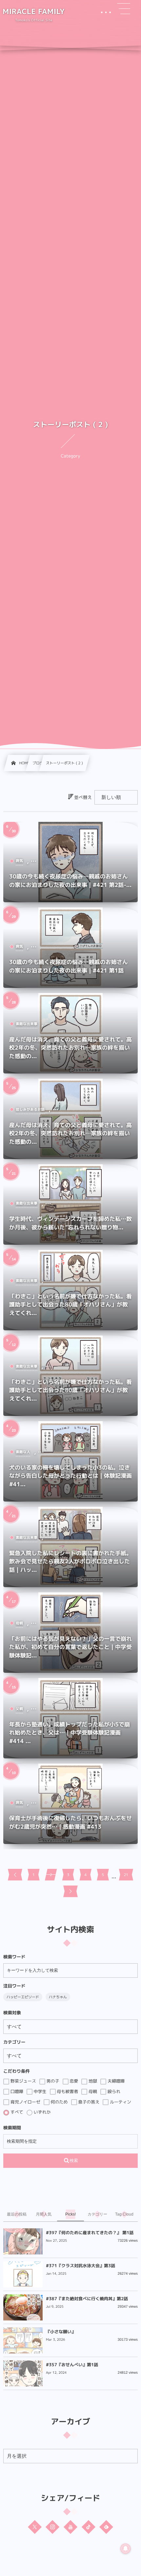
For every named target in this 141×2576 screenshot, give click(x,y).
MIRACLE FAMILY (34, 12)
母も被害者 (67, 2091)
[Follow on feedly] (106, 2527)
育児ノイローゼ (25, 2102)
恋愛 (73, 2081)
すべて (16, 2112)
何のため (59, 2102)
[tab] (17, 2214)
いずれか (42, 2112)
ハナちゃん (58, 1997)
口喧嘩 (16, 2091)
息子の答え (88, 2102)
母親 (92, 2091)
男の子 (52, 2081)
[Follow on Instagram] (52, 2527)
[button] (124, 9)
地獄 (92, 2081)
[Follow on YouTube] (70, 2527)
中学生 (40, 2091)
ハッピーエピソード (23, 1997)
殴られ (113, 2091)
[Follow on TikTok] (89, 2527)
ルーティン (120, 2102)
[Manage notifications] (126, 2549)
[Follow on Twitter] (35, 2527)
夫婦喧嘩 (115, 2081)
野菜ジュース (23, 2081)
